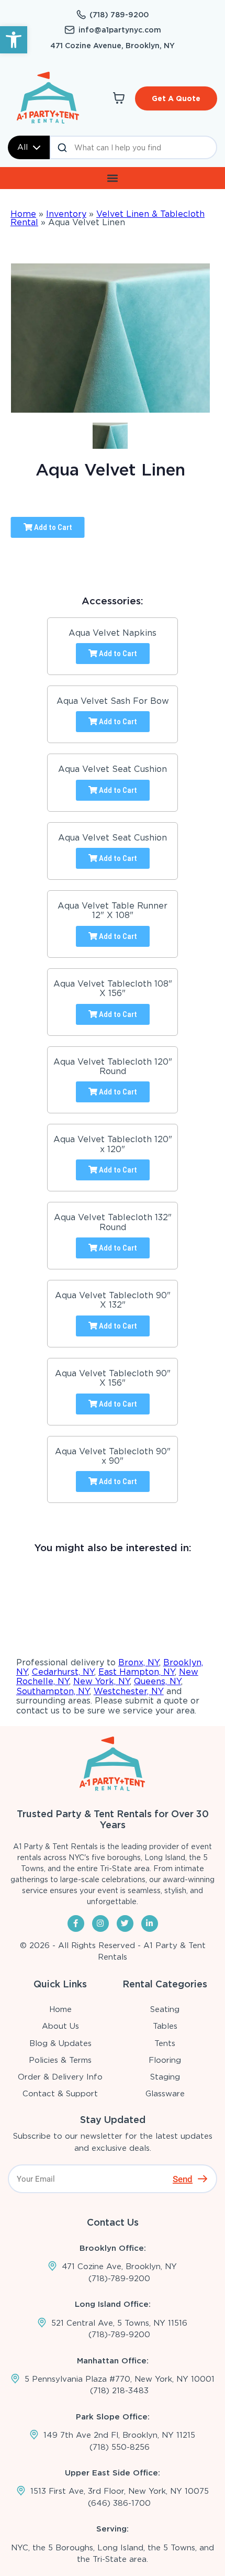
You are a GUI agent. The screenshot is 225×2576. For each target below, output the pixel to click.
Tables (165, 2026)
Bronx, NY (139, 1662)
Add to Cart (52, 527)
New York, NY (102, 1681)
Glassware (165, 2094)
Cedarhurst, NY (63, 1672)
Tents (165, 2043)
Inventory (66, 214)
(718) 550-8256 (120, 2447)
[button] (14, 40)
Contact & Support (60, 2094)
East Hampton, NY (137, 1672)
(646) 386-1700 (119, 2503)
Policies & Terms (60, 2060)
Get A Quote (176, 98)
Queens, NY (157, 1681)
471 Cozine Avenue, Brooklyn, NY (113, 46)
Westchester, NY (129, 1691)
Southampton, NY (53, 1691)
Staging (165, 2077)
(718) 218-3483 (119, 2391)
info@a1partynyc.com (120, 30)
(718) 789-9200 (119, 15)
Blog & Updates (60, 2043)
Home (23, 214)
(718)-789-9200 (119, 2279)
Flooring (165, 2060)
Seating (165, 2009)
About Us (60, 2026)
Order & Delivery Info (60, 2077)
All (22, 147)
